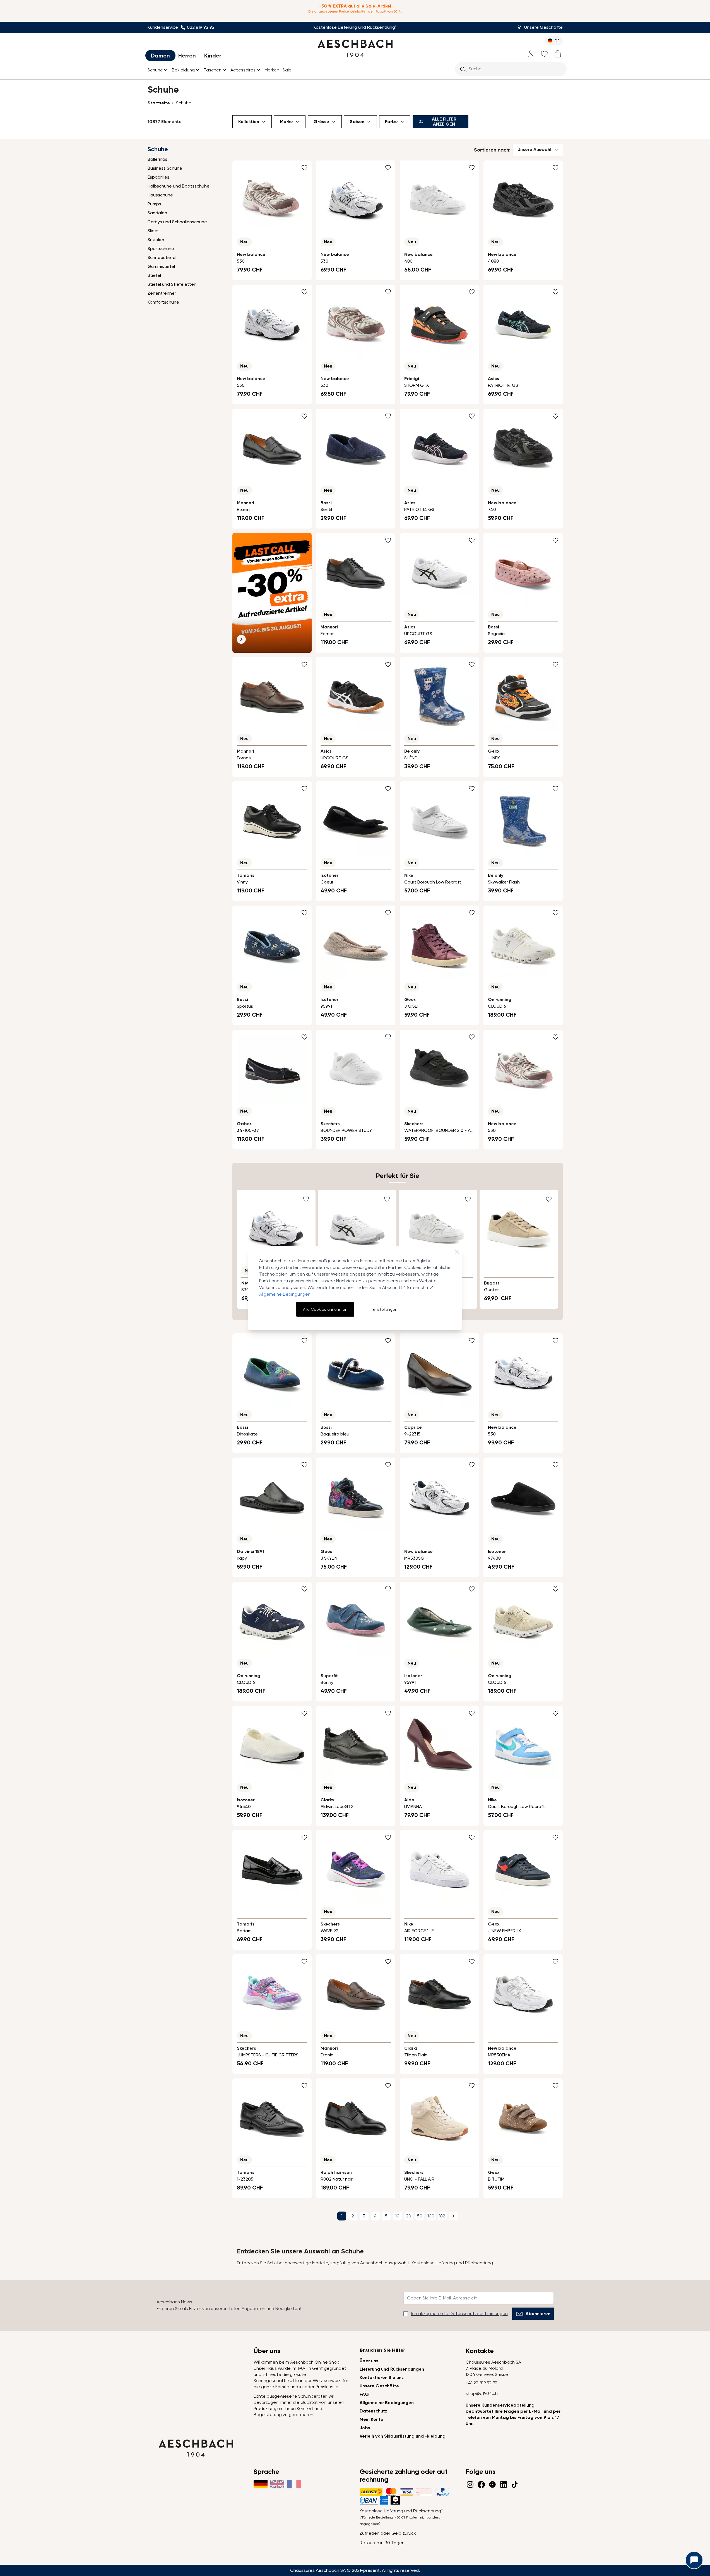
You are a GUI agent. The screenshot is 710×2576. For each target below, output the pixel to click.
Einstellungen (385, 1309)
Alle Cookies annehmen (325, 1309)
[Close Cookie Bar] (457, 1252)
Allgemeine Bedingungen (285, 1294)
